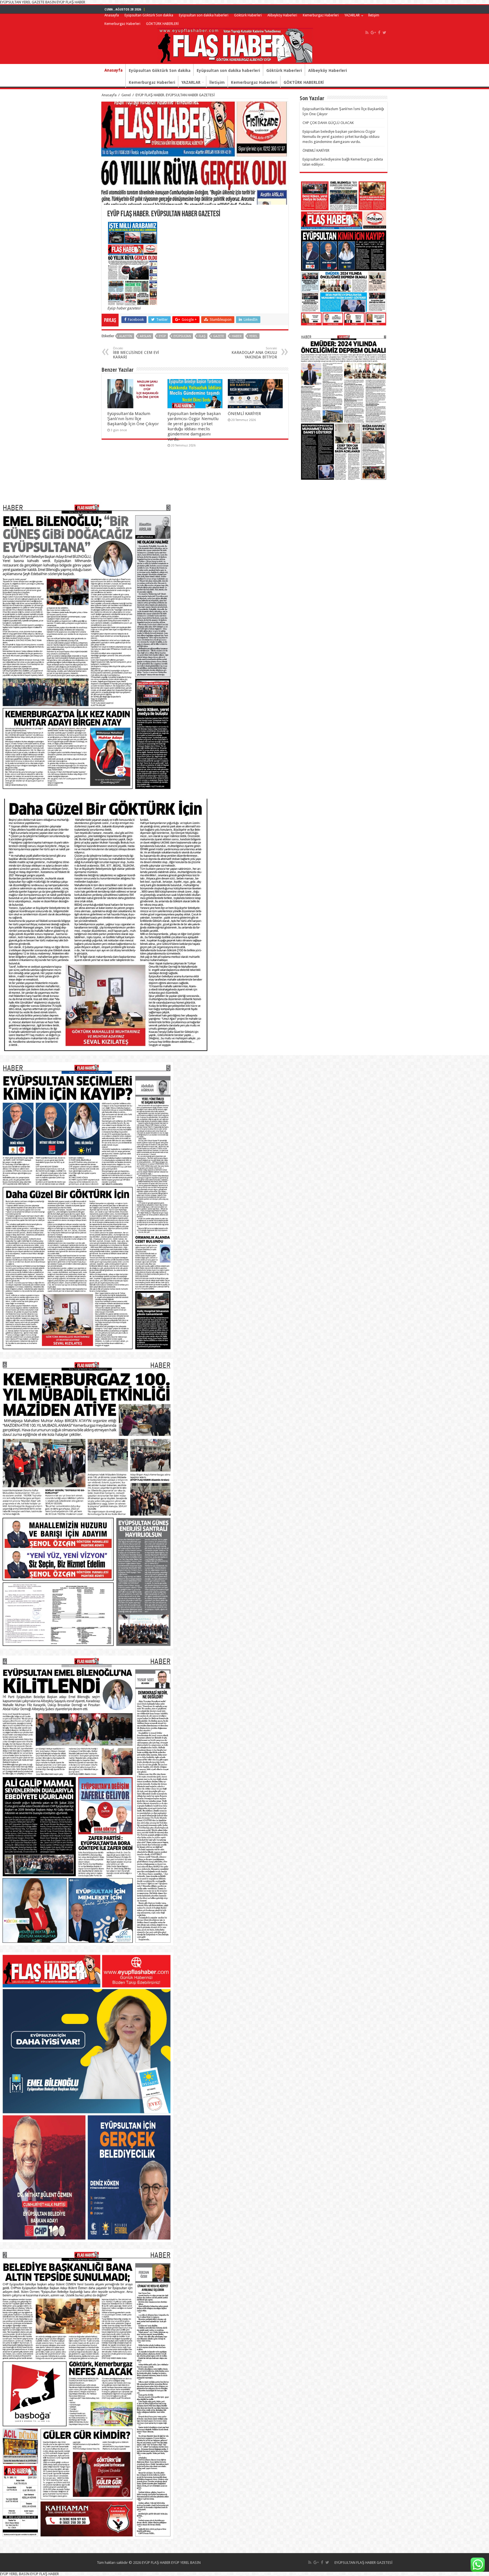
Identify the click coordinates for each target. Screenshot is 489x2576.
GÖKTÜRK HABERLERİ (162, 24)
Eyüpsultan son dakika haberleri (204, 15)
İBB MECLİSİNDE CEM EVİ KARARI (136, 353)
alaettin (126, 336)
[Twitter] (384, 33)
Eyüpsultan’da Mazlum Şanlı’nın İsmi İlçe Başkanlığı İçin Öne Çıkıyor (133, 419)
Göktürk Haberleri (248, 15)
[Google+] (373, 33)
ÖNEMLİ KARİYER (244, 414)
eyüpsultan (182, 336)
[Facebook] (379, 33)
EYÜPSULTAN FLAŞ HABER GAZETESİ (363, 2563)
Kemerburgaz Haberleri (321, 15)
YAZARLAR (352, 15)
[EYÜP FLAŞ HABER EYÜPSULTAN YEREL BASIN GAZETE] (235, 44)
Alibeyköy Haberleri (282, 15)
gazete (219, 336)
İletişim (374, 15)
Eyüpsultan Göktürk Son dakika (149, 15)
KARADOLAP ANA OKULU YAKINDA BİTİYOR (254, 353)
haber (237, 336)
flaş (202, 336)
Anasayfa (112, 15)
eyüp (162, 336)
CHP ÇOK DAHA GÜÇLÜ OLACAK (328, 123)
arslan (145, 336)
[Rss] (367, 33)
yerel (253, 336)
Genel (126, 95)
